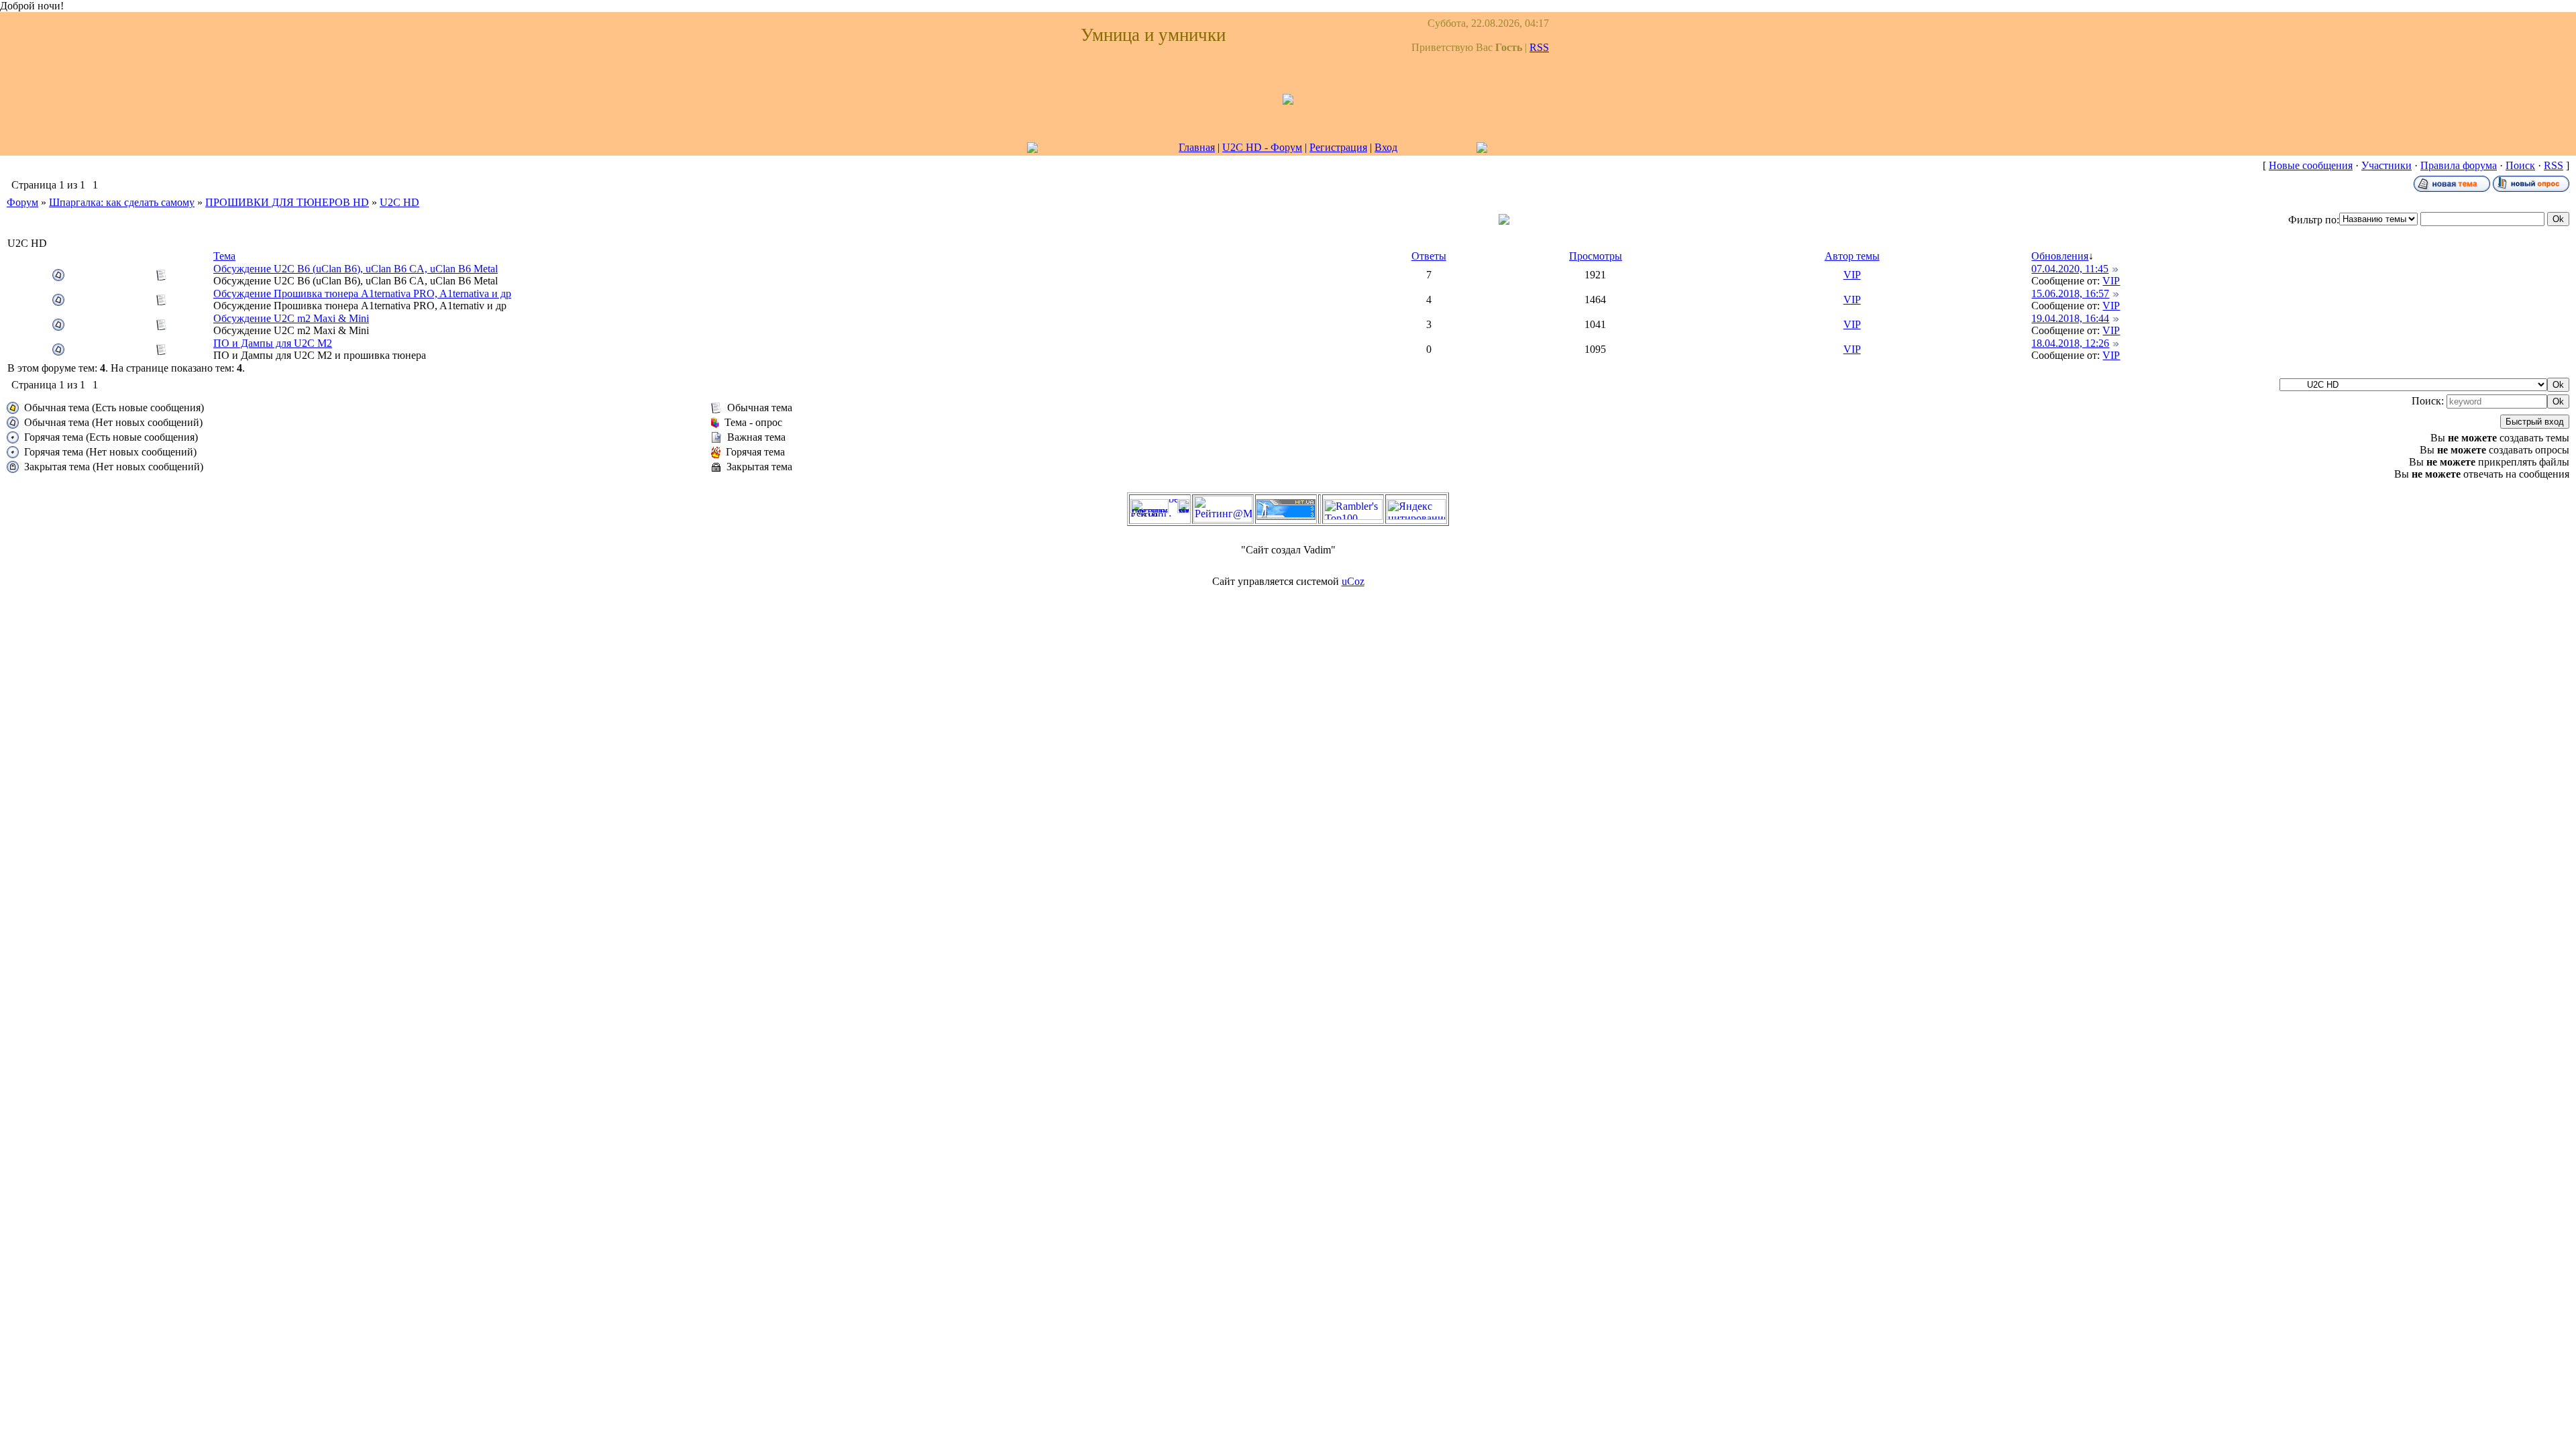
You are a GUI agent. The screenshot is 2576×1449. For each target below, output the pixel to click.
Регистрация (1338, 147)
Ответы (1429, 256)
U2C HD (399, 202)
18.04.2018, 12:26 (2070, 343)
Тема (224, 256)
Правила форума (2459, 165)
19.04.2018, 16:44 (2070, 318)
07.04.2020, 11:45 (2070, 269)
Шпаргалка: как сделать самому (122, 202)
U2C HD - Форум (1262, 147)
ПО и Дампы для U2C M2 (273, 343)
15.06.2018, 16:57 (2070, 293)
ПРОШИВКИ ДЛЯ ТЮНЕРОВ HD (287, 202)
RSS (1539, 47)
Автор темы (1852, 256)
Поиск (2520, 165)
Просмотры (1596, 256)
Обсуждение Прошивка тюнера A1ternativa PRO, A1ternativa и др (362, 293)
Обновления (2060, 256)
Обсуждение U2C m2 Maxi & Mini (291, 318)
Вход (1386, 147)
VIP (1852, 275)
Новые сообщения (2311, 165)
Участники (2386, 165)
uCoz (1353, 581)
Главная (1197, 147)
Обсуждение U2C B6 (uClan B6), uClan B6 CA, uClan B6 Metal (356, 269)
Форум (22, 202)
